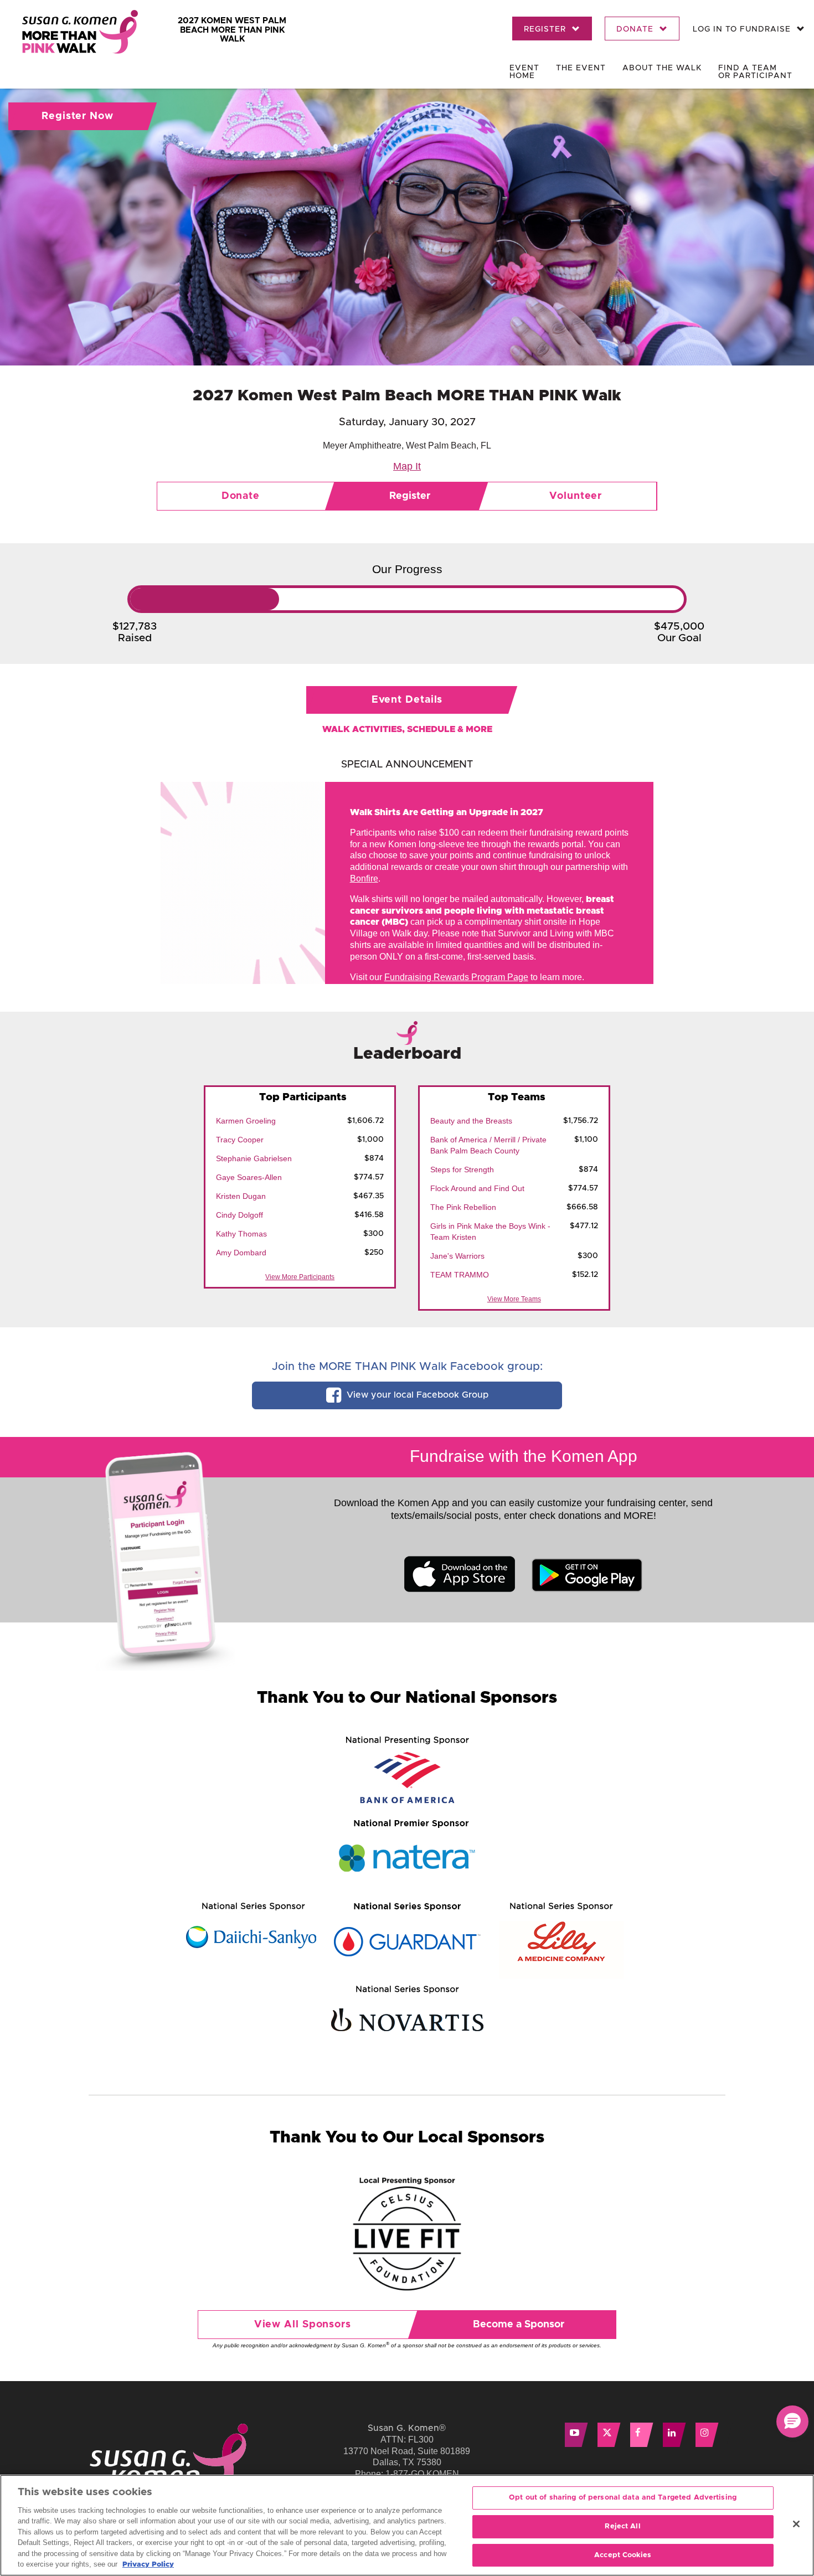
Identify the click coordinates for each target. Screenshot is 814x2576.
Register (546, 29)
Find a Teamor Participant (755, 72)
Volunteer (576, 496)
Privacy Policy (148, 2565)
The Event (581, 68)
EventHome (524, 72)
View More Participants (300, 1277)
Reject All (622, 2526)
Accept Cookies (623, 2555)
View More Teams (514, 1299)
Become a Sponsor (519, 2325)
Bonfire (364, 879)
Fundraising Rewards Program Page (456, 977)
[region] (407, 2525)
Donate (636, 29)
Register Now (78, 116)
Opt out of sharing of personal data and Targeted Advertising (623, 2498)
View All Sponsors (303, 2325)
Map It (407, 466)
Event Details (407, 700)
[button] (792, 2422)
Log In (742, 29)
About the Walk (662, 68)
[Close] (796, 2524)
